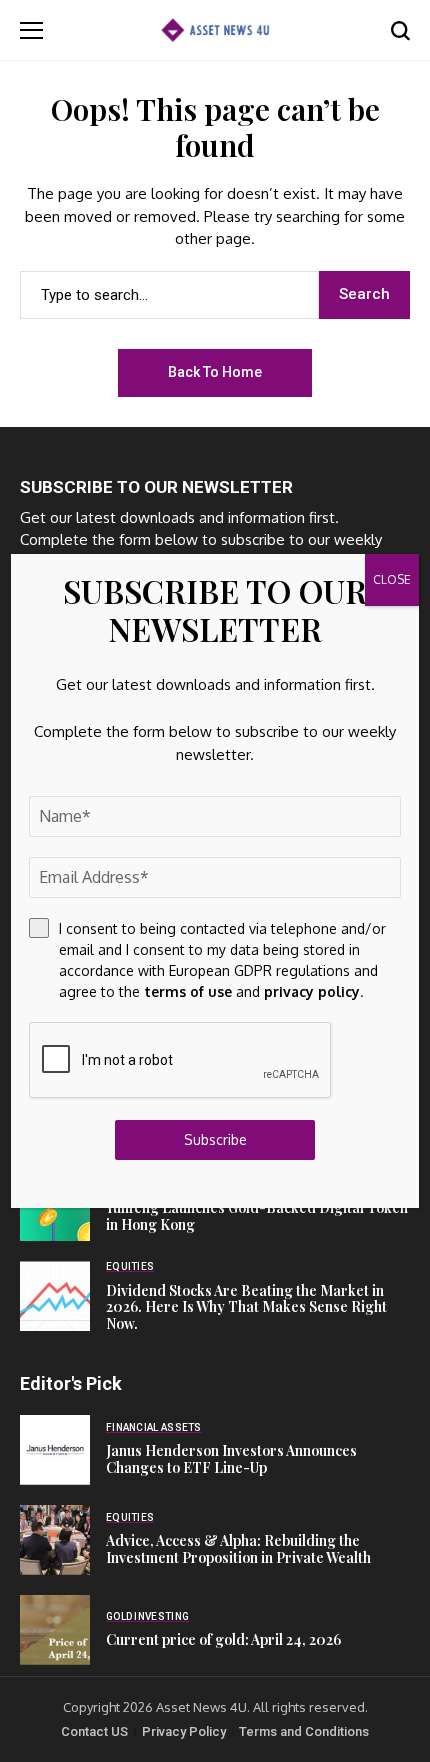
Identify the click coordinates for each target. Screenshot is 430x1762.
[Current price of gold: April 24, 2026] (55, 1630)
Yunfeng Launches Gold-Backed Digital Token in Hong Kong (257, 1216)
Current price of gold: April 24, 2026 (223, 1639)
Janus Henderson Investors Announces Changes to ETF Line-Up (231, 1459)
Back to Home (215, 372)
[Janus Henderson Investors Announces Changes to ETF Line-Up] (55, 1450)
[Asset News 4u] (215, 29)
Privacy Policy (184, 1731)
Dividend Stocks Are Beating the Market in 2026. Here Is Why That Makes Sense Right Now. (246, 1307)
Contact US (94, 1731)
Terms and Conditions (304, 1731)
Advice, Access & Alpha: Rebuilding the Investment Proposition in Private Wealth (238, 1549)
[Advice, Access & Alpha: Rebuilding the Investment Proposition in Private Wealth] (55, 1540)
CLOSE (392, 579)
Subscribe (215, 1139)
